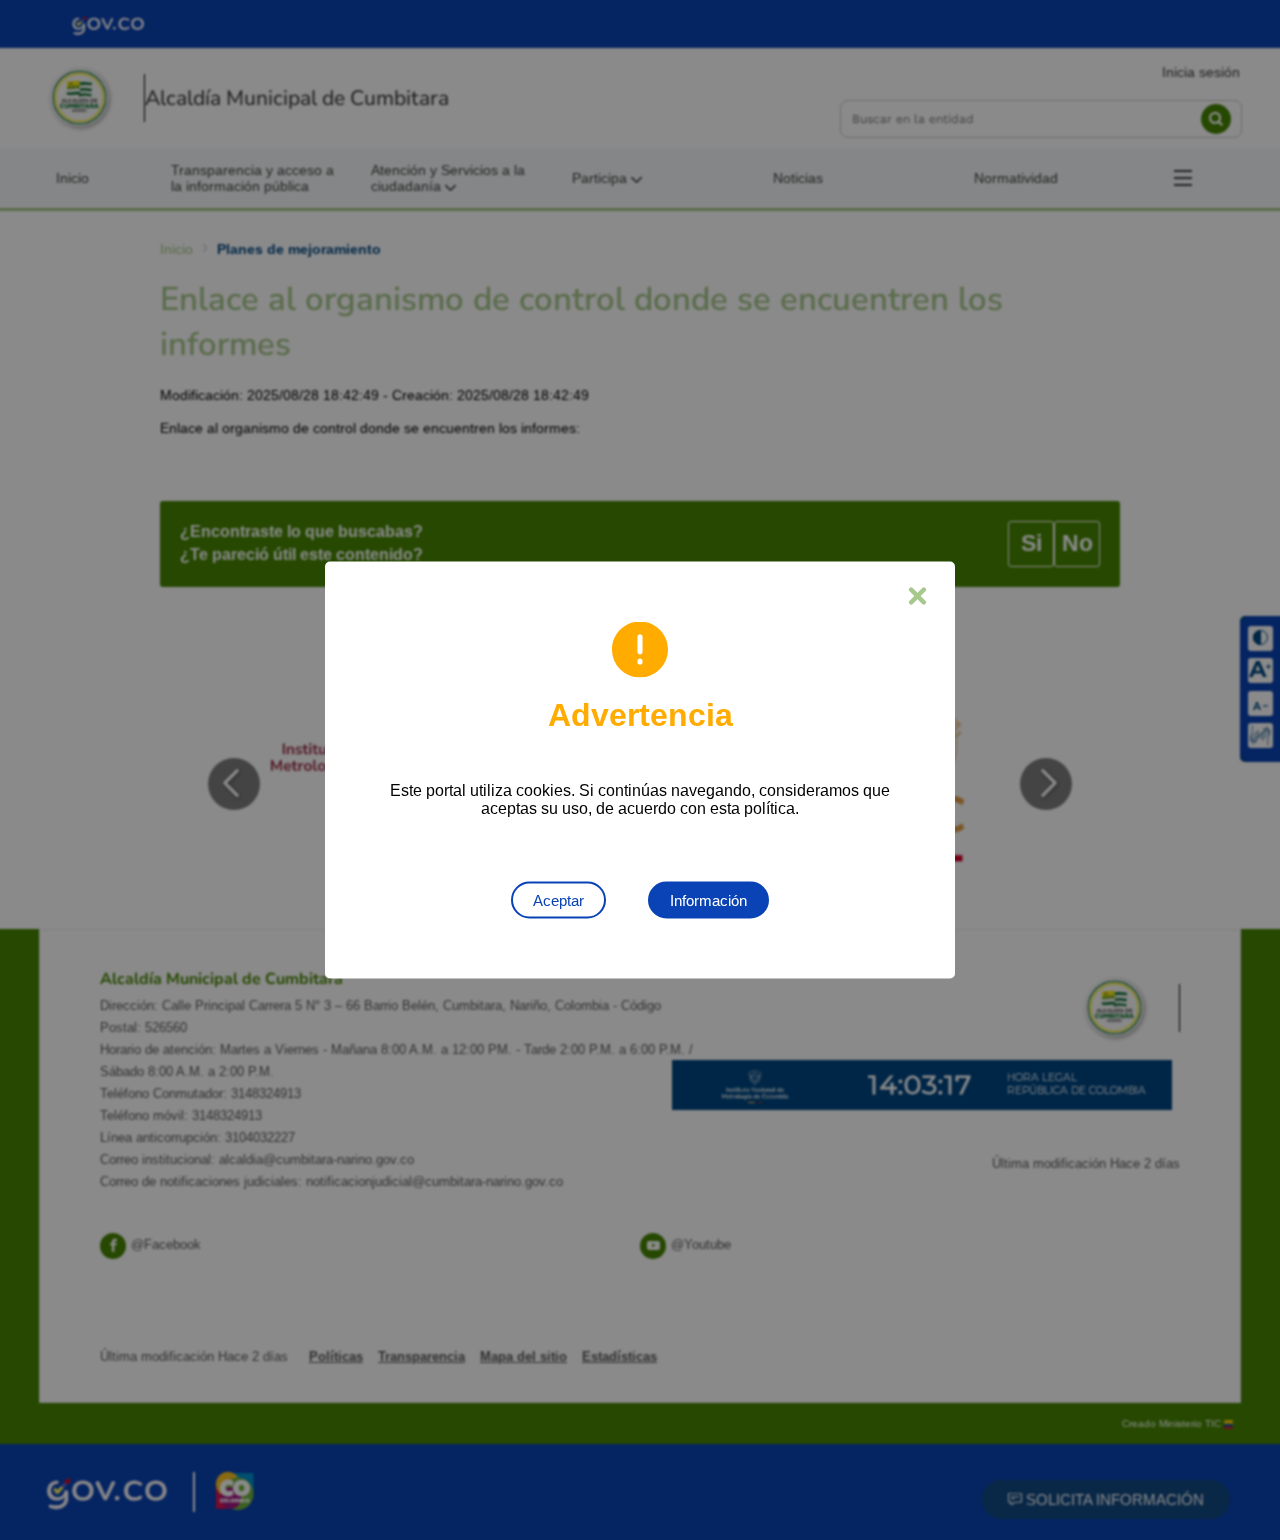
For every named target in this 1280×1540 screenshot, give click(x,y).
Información (708, 900)
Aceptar (558, 900)
